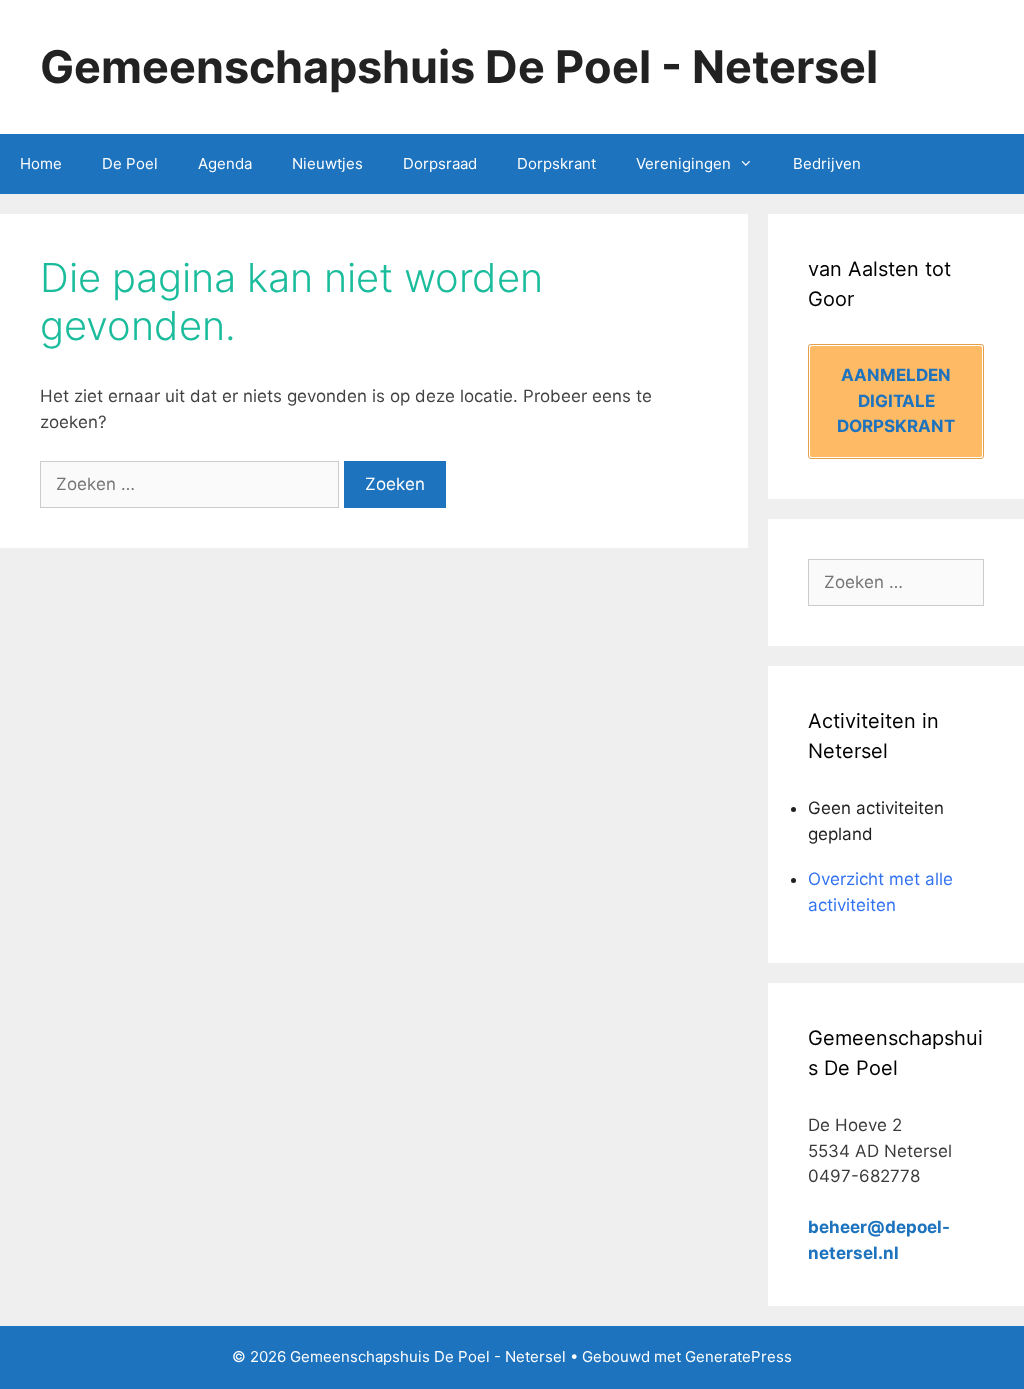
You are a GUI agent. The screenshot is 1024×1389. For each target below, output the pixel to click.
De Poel (130, 163)
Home (41, 163)
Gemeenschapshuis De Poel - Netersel (459, 66)
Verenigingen (683, 163)
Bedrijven (827, 163)
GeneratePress (738, 1356)
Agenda (225, 163)
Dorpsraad (440, 163)
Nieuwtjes (327, 163)
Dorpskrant (556, 163)
